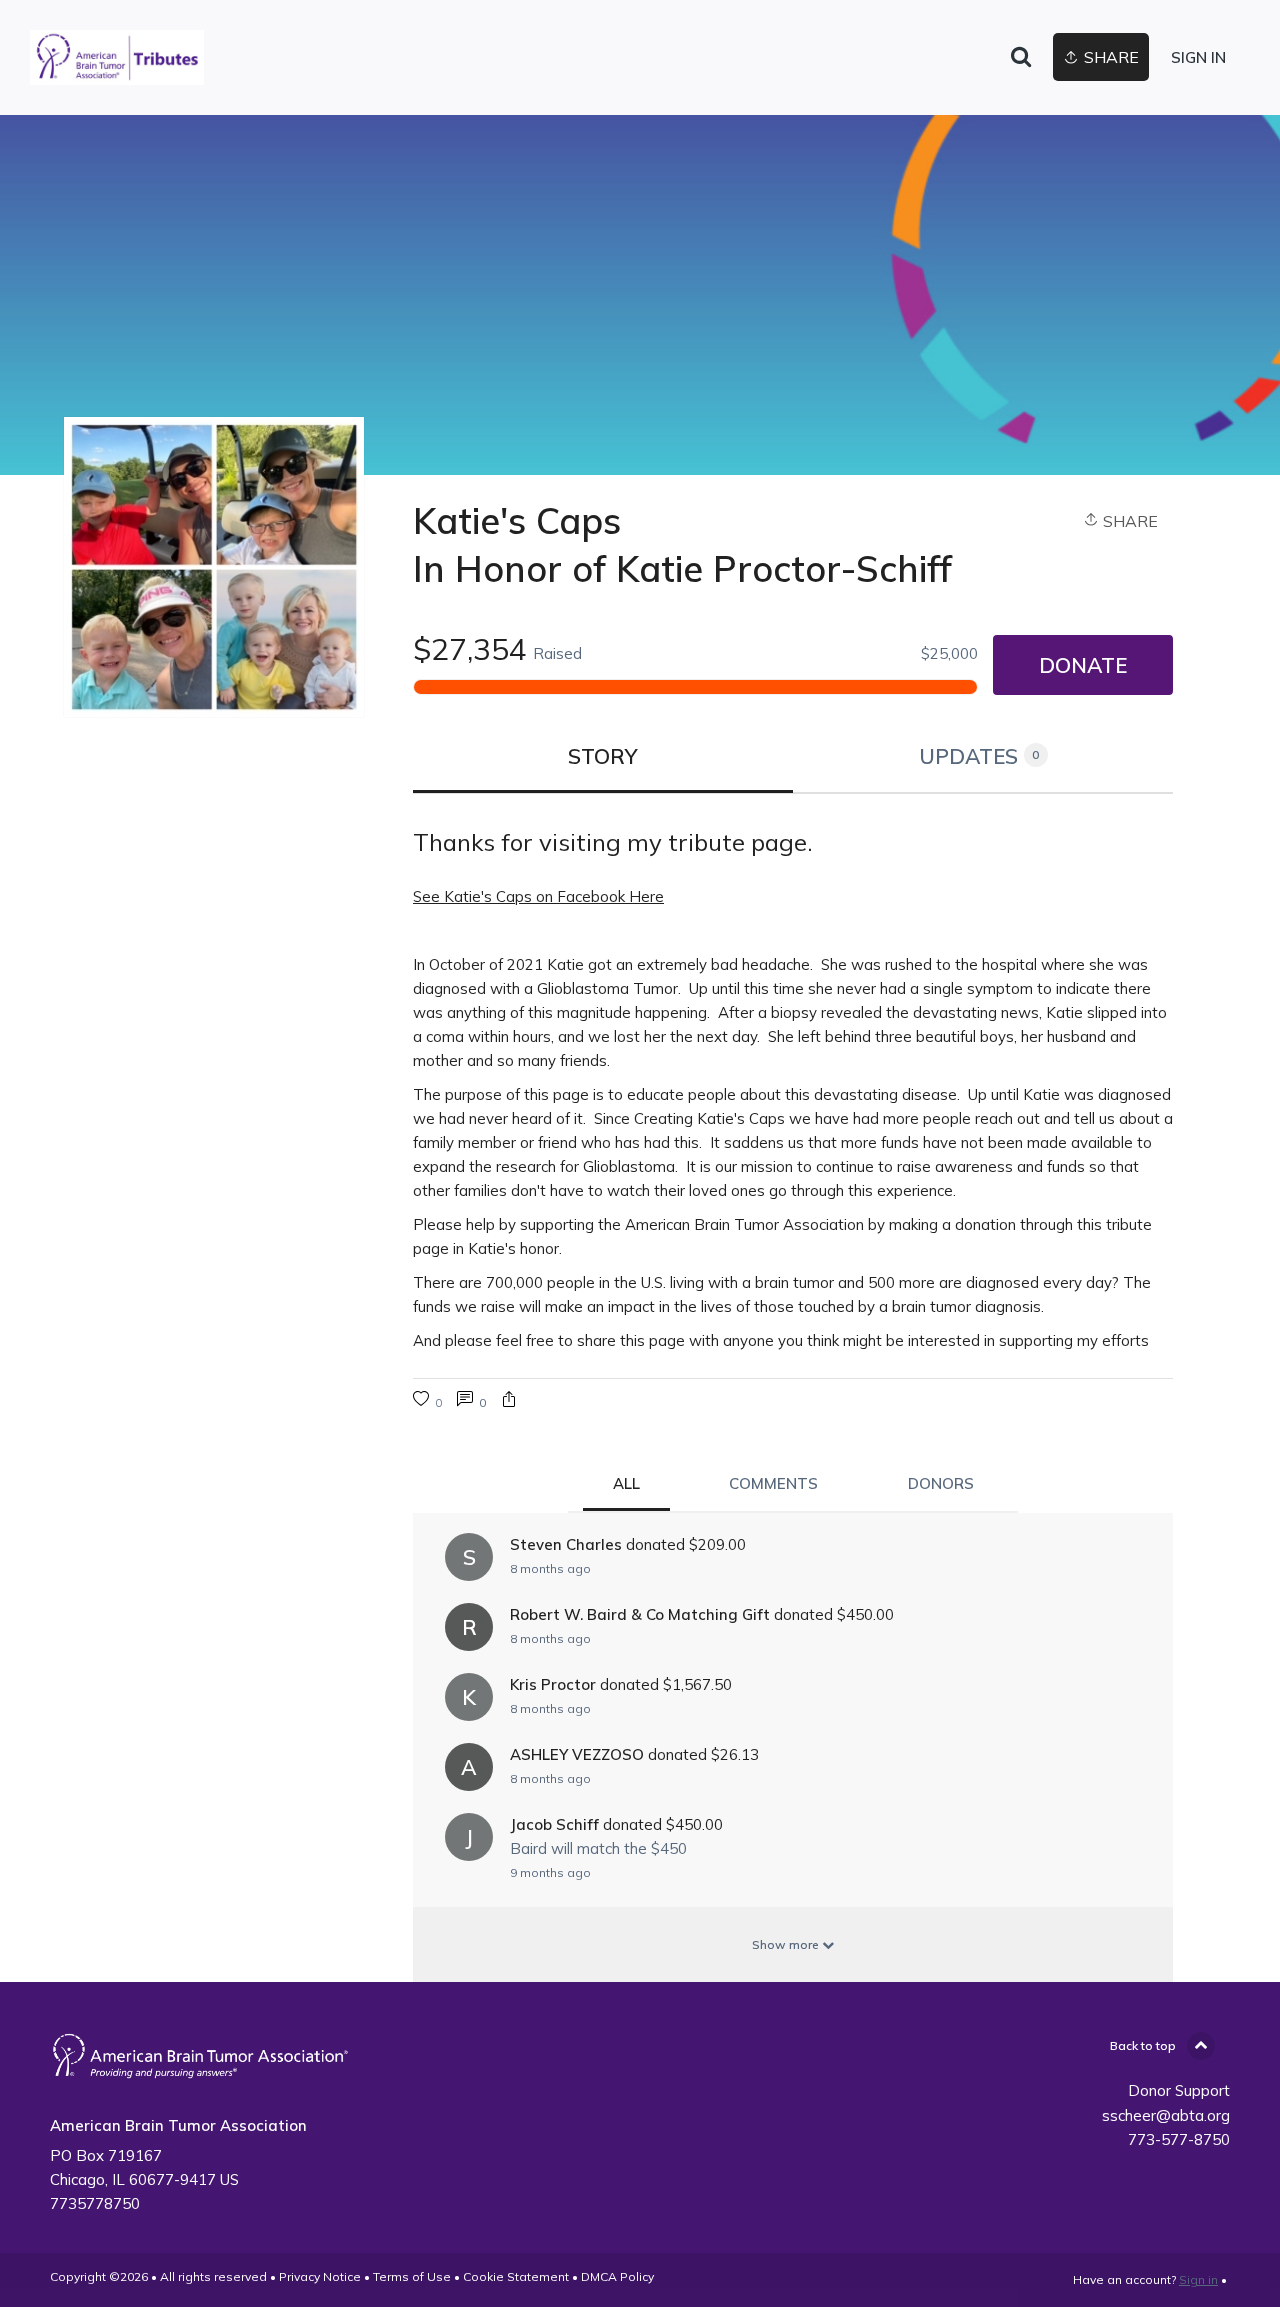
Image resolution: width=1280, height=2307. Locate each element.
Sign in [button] (1198, 57)
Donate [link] (1083, 665)
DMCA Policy (617, 2276)
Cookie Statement (516, 2276)
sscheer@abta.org (1166, 2115)
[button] (509, 1401)
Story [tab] (603, 756)
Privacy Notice (320, 2276)
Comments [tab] (773, 1483)
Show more (787, 1944)
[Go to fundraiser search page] (1021, 58)
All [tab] (626, 1483)
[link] (117, 57)
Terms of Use (412, 2276)
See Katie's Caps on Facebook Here (538, 896)
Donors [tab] (941, 1483)
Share (1128, 521)
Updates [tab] (979, 756)
